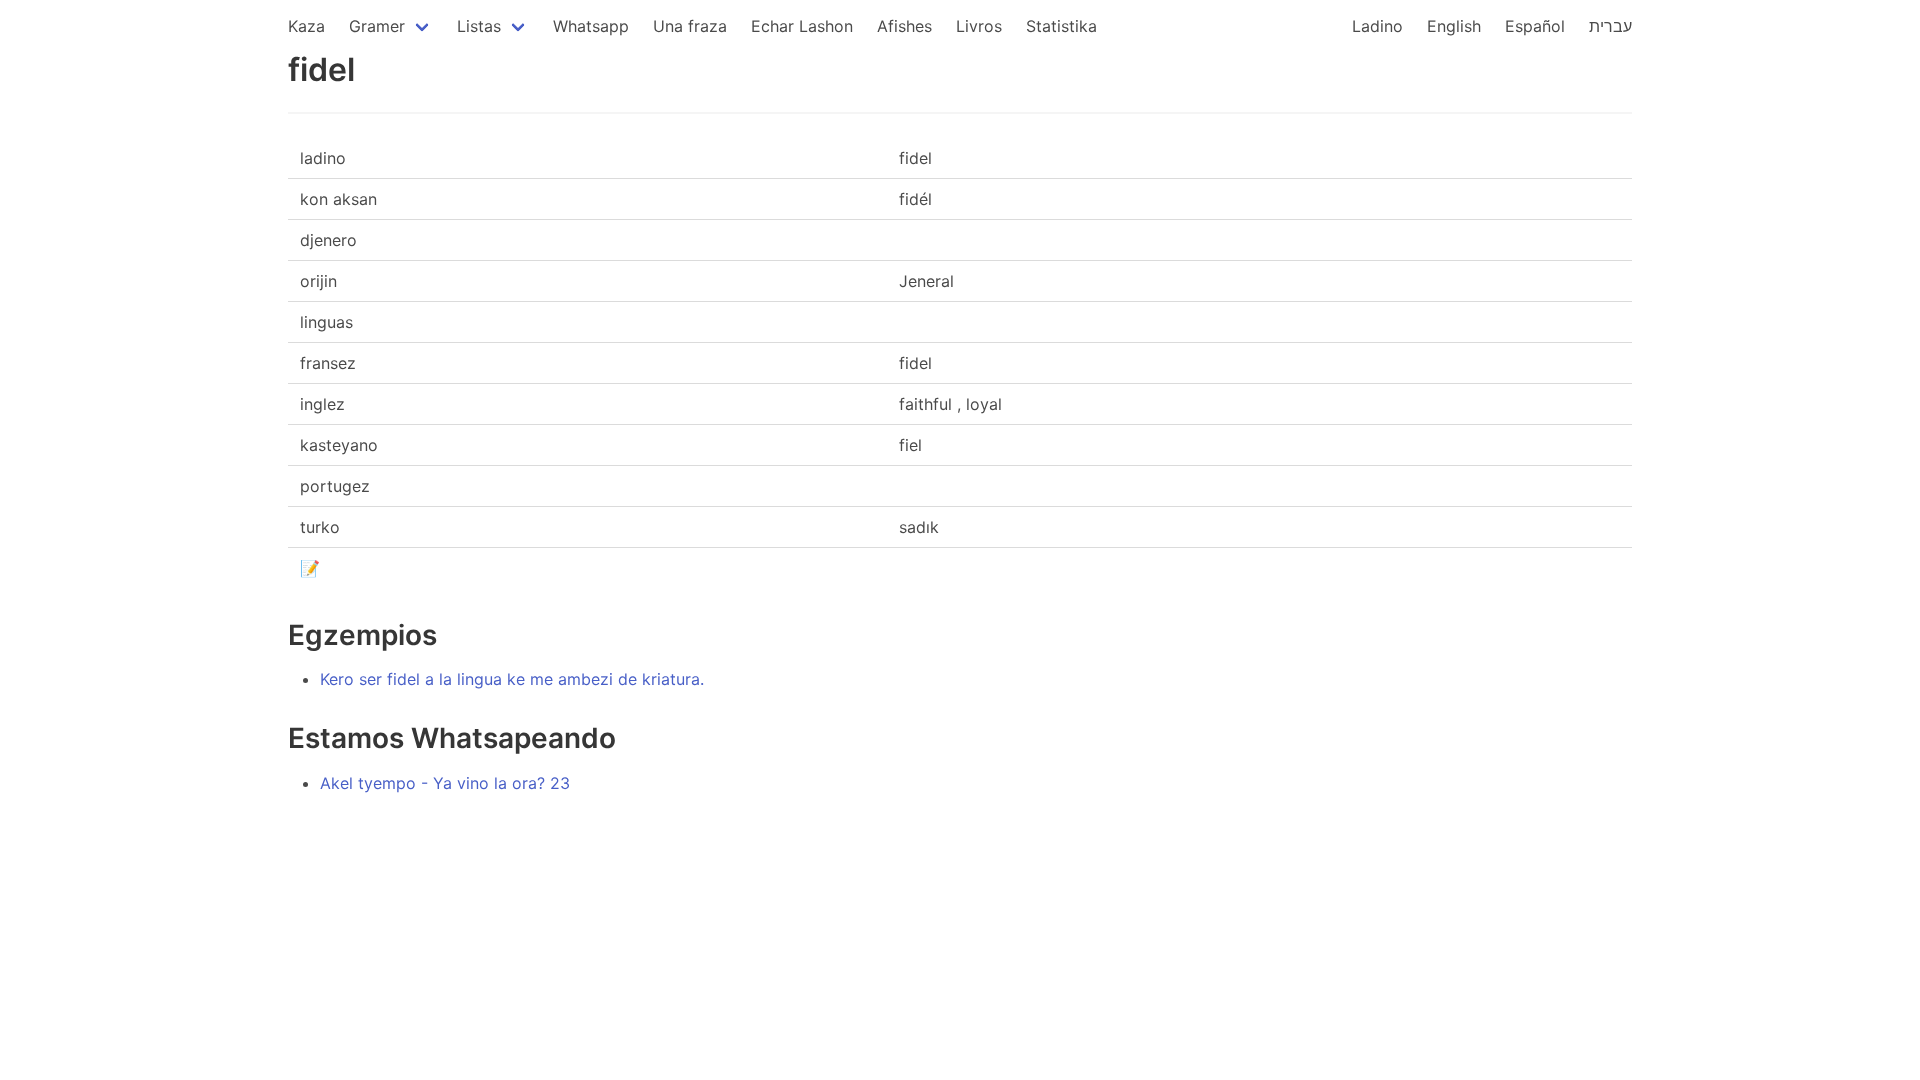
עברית (1610, 26)
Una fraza (690, 26)
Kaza (306, 26)
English (1454, 26)
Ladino (1377, 26)
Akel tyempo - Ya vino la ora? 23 (445, 783)
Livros (979, 26)
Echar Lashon (802, 26)
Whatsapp (591, 26)
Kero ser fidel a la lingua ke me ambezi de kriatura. (512, 679)
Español (1535, 26)
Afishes (904, 26)
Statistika (1061, 26)
